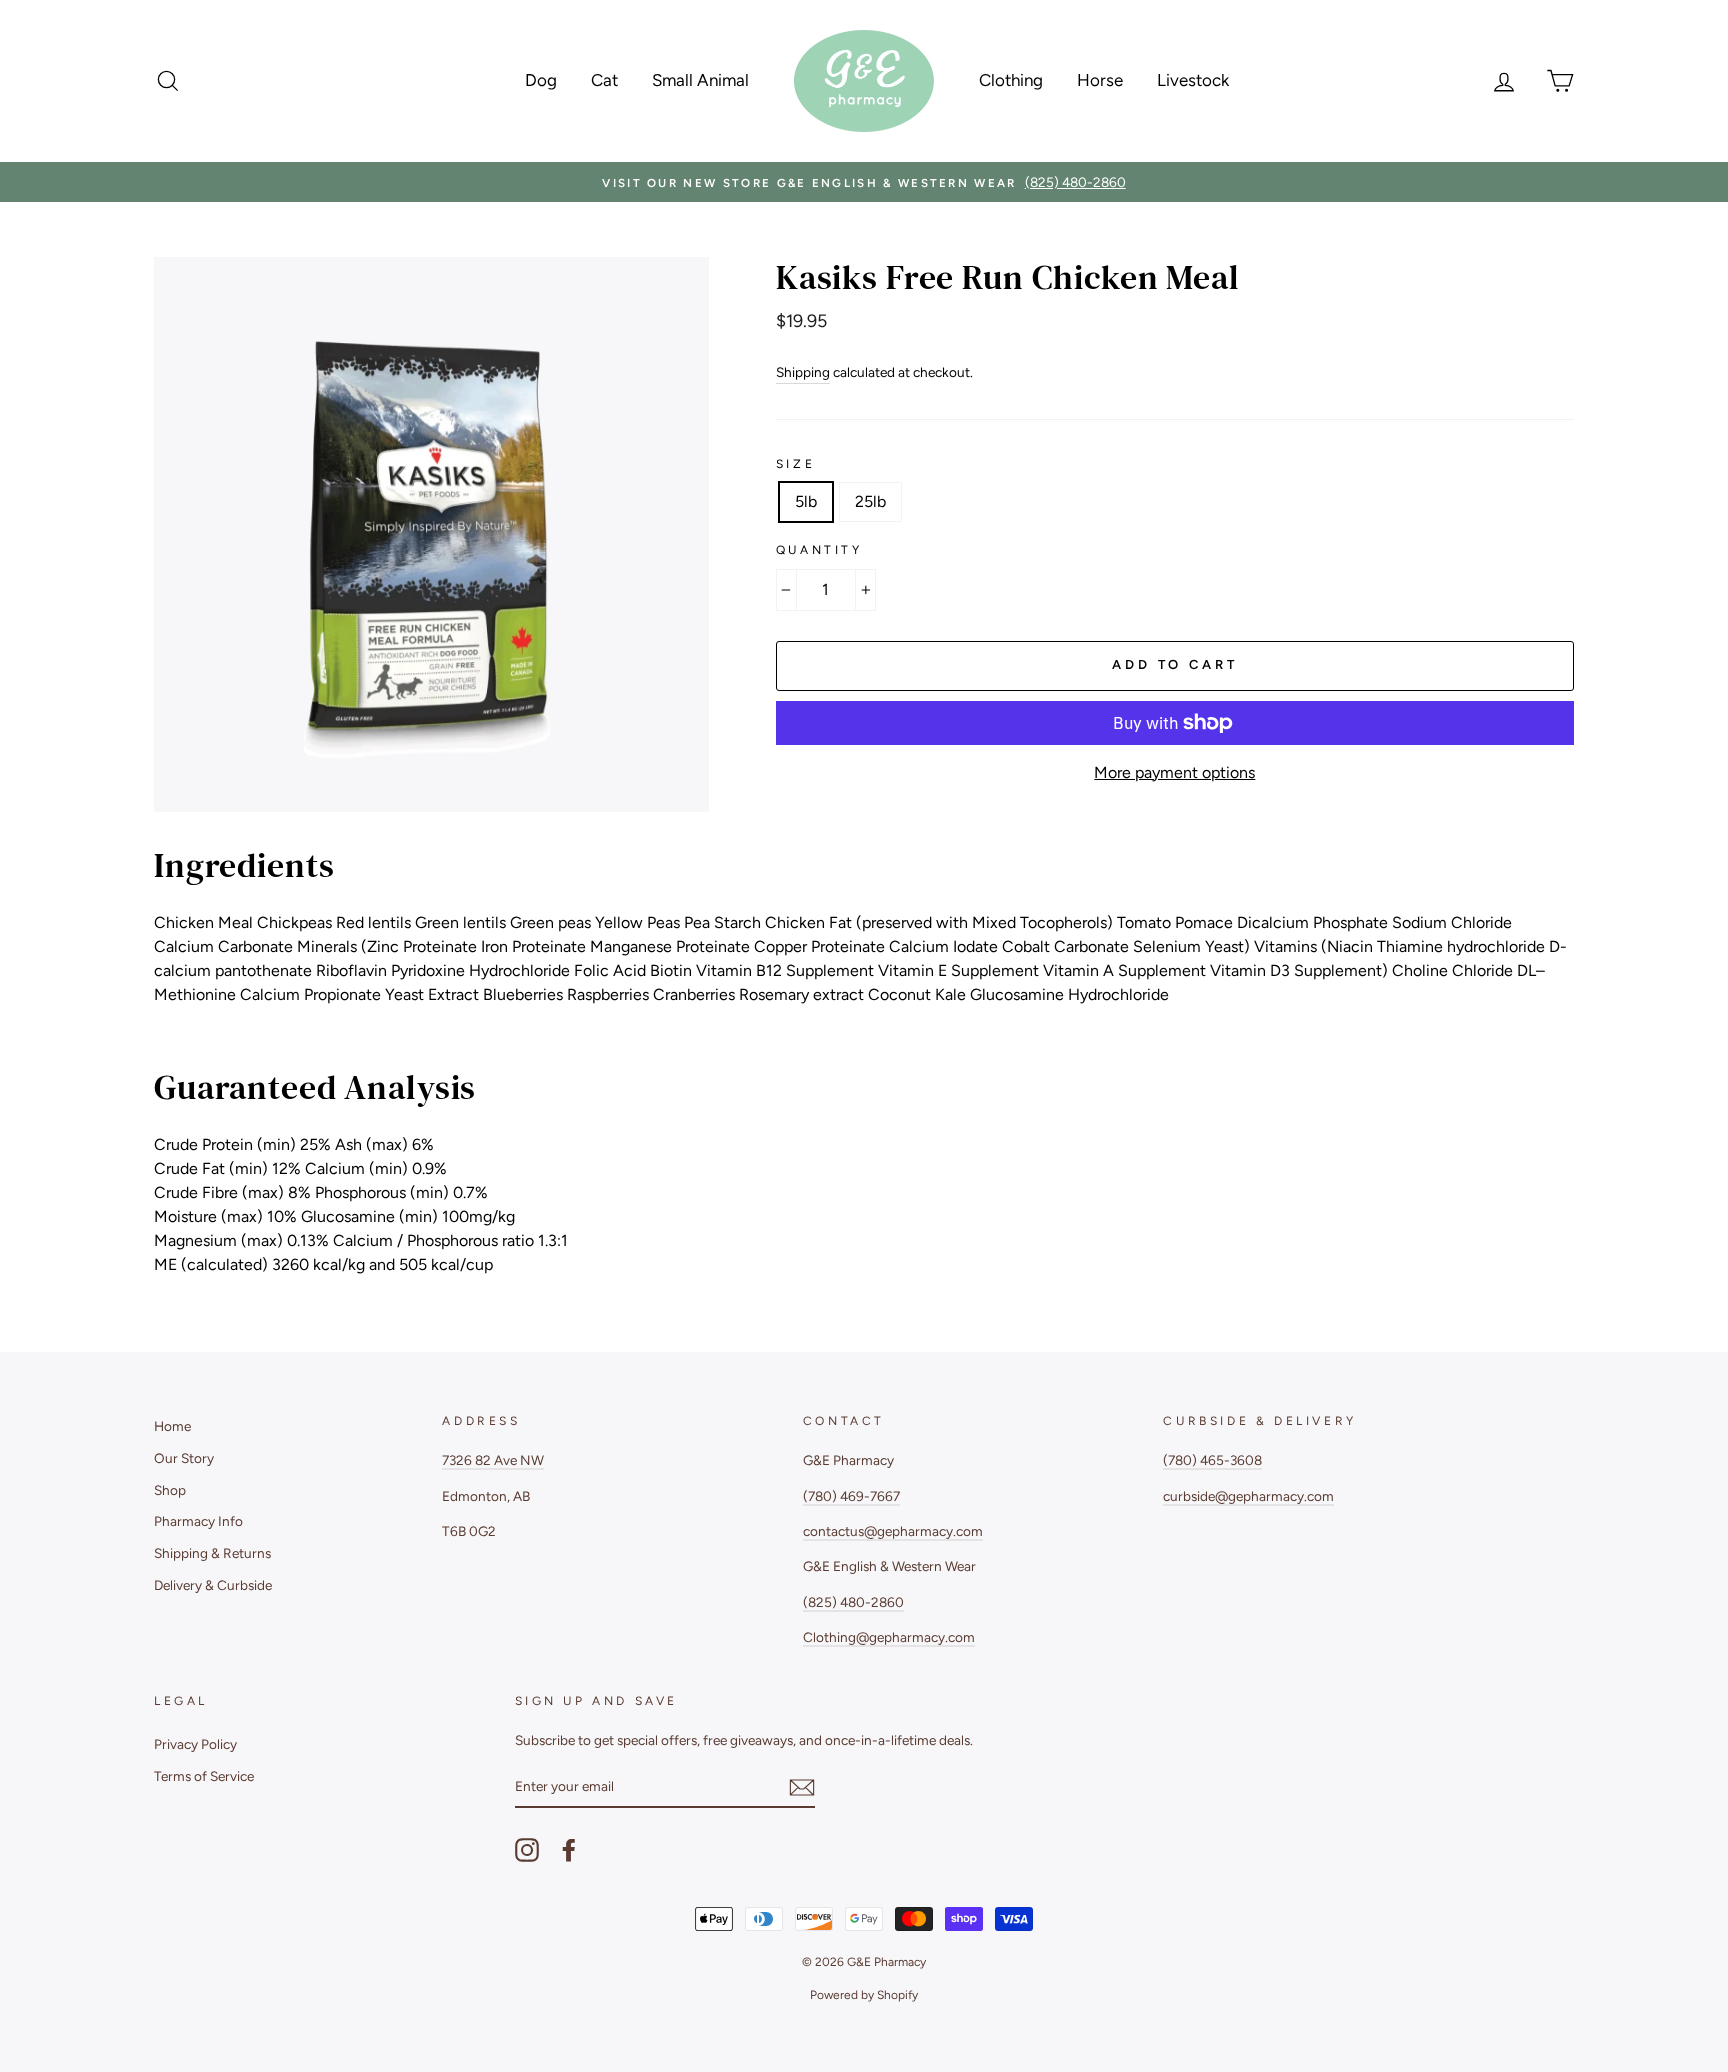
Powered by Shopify (864, 1995)
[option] (864, 182)
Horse (1100, 80)
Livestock (1193, 80)
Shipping (803, 372)
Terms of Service (204, 1776)
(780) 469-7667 (851, 1496)
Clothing (1011, 80)
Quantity (819, 550)
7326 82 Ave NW (493, 1460)
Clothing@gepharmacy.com (889, 1637)
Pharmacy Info (198, 1521)
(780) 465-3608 (1212, 1460)
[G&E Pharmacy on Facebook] (569, 1850)
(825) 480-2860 (853, 1602)
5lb (806, 501)
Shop (170, 1490)
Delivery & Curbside (213, 1585)
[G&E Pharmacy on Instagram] (527, 1850)
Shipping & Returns (212, 1553)
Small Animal (700, 80)
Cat (604, 80)
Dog (541, 80)
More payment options (1174, 772)
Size (795, 464)
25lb (870, 501)
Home (172, 1426)
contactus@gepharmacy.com (893, 1531)
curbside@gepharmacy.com (1248, 1496)
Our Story (184, 1458)
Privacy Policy (195, 1744)
